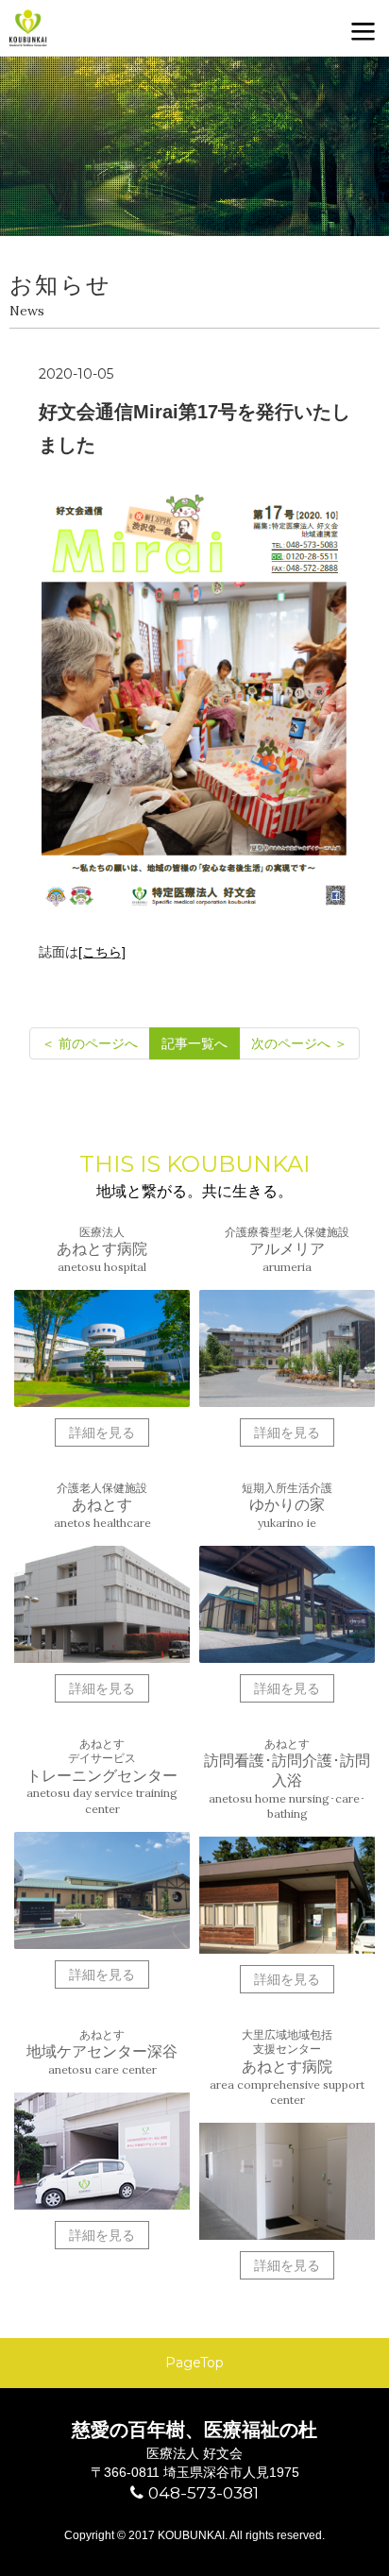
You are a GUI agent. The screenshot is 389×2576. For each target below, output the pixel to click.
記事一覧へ (194, 1043)
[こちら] (102, 952)
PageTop (194, 2363)
